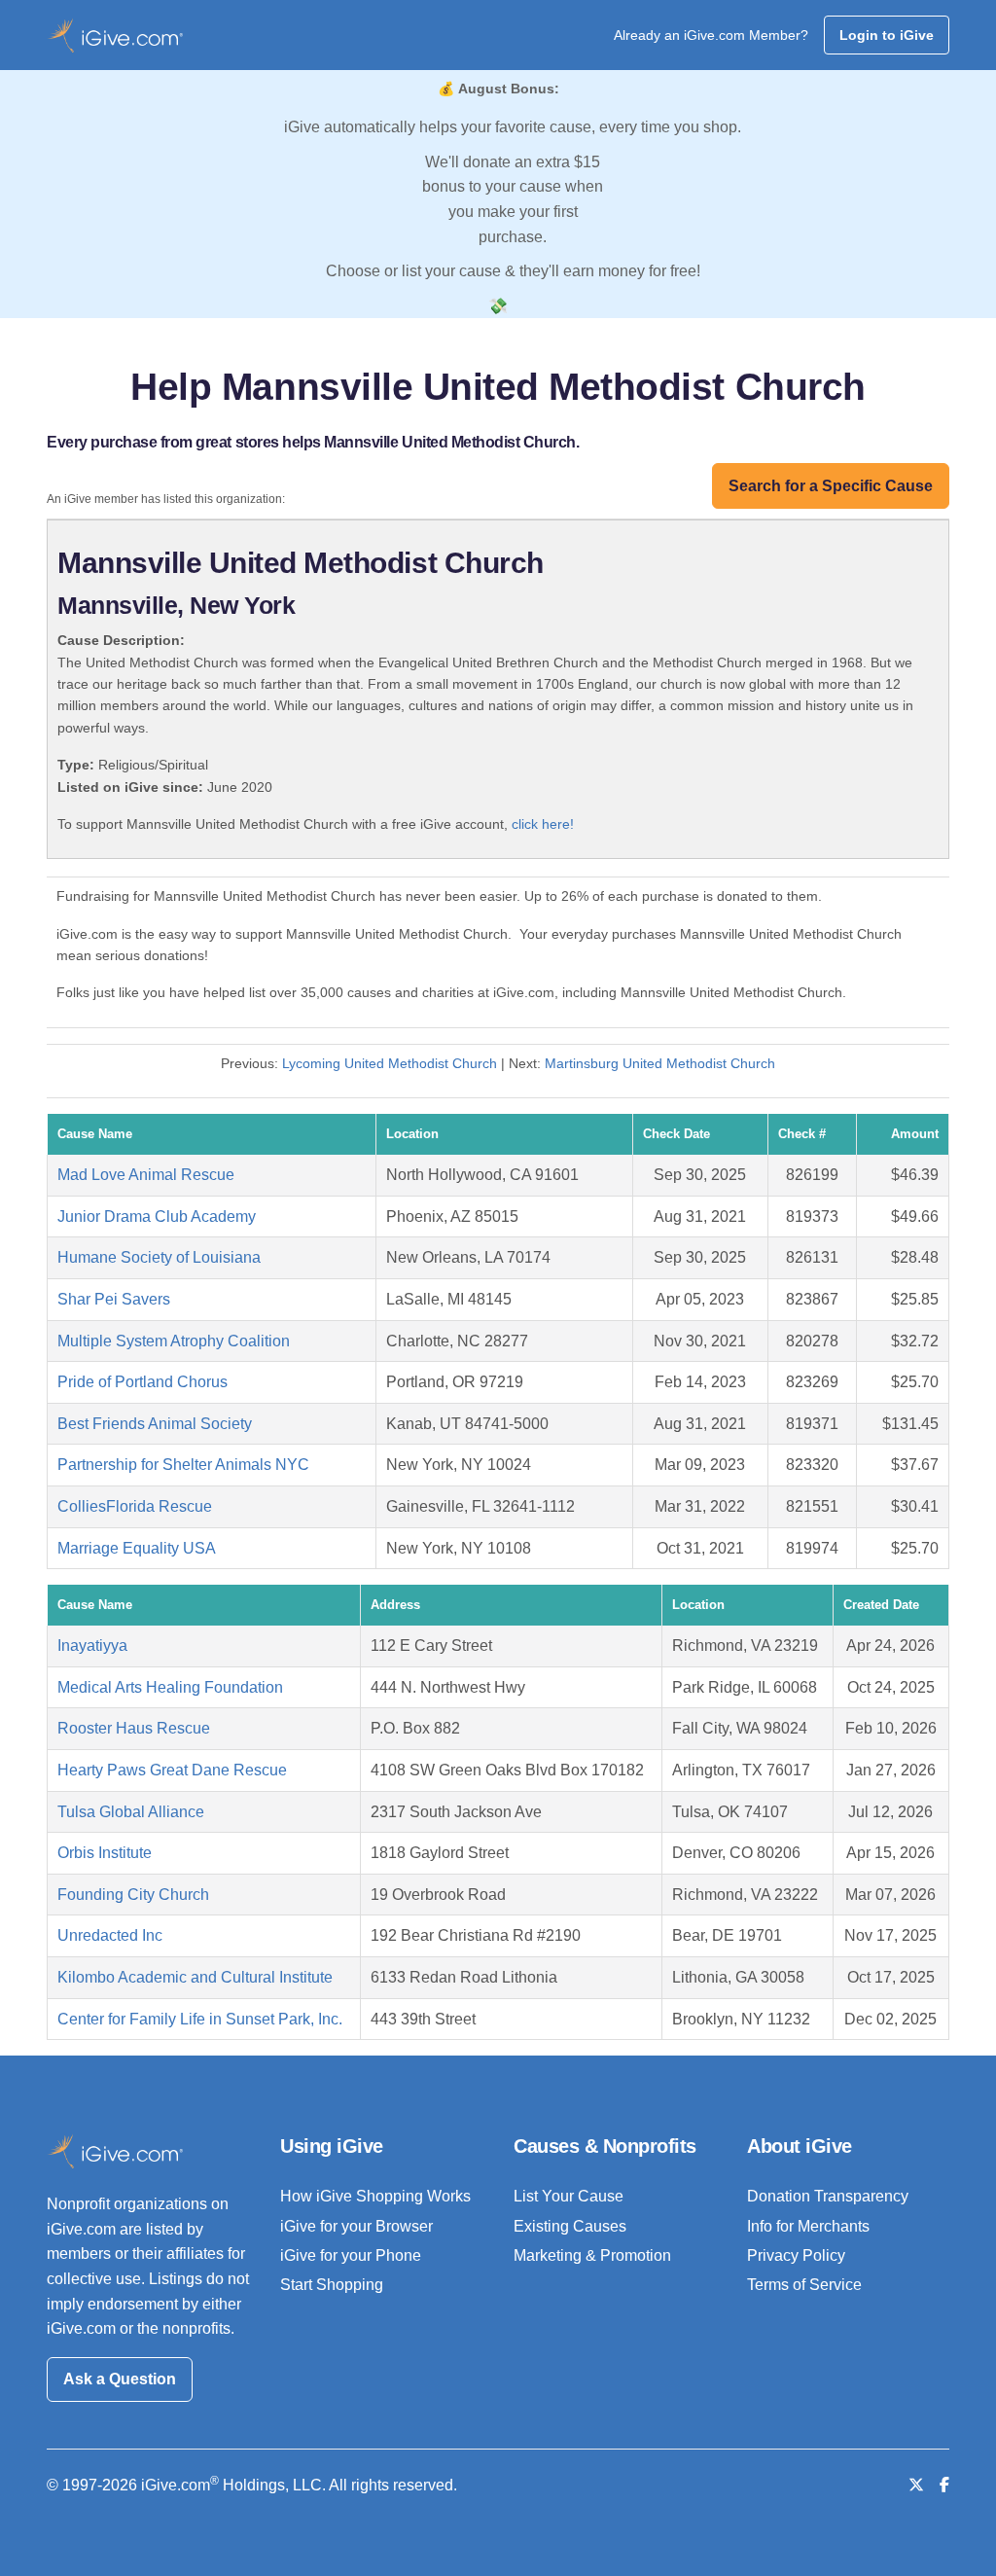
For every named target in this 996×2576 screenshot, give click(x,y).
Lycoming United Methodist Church (390, 1063)
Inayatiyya (92, 1646)
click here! (543, 824)
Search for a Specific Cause (831, 486)
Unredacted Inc (110, 1935)
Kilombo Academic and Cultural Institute (195, 1977)
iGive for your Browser (356, 2226)
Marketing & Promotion (592, 2255)
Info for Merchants (808, 2226)
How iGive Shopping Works (375, 2196)
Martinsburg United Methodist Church (660, 1063)
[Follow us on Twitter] (916, 2485)
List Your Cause (569, 2196)
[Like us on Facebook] (944, 2485)
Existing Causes (570, 2226)
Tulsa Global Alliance (131, 1812)
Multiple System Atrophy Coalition (174, 1341)
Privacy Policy (796, 2255)
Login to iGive (887, 35)
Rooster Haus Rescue (134, 1728)
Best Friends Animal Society (155, 1424)
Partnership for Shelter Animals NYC (183, 1465)
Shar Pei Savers (114, 1299)
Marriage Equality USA (137, 1548)
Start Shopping (332, 2285)
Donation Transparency (828, 2196)
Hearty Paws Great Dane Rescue (172, 1770)
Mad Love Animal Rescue (146, 1175)
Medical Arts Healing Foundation (170, 1687)
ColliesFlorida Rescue (135, 1506)
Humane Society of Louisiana (159, 1257)
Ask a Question (120, 2379)
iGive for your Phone (351, 2255)
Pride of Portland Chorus (142, 1382)
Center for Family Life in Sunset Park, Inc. (200, 2019)
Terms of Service (804, 2285)
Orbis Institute (105, 1853)
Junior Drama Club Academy (157, 1216)
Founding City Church (133, 1895)
